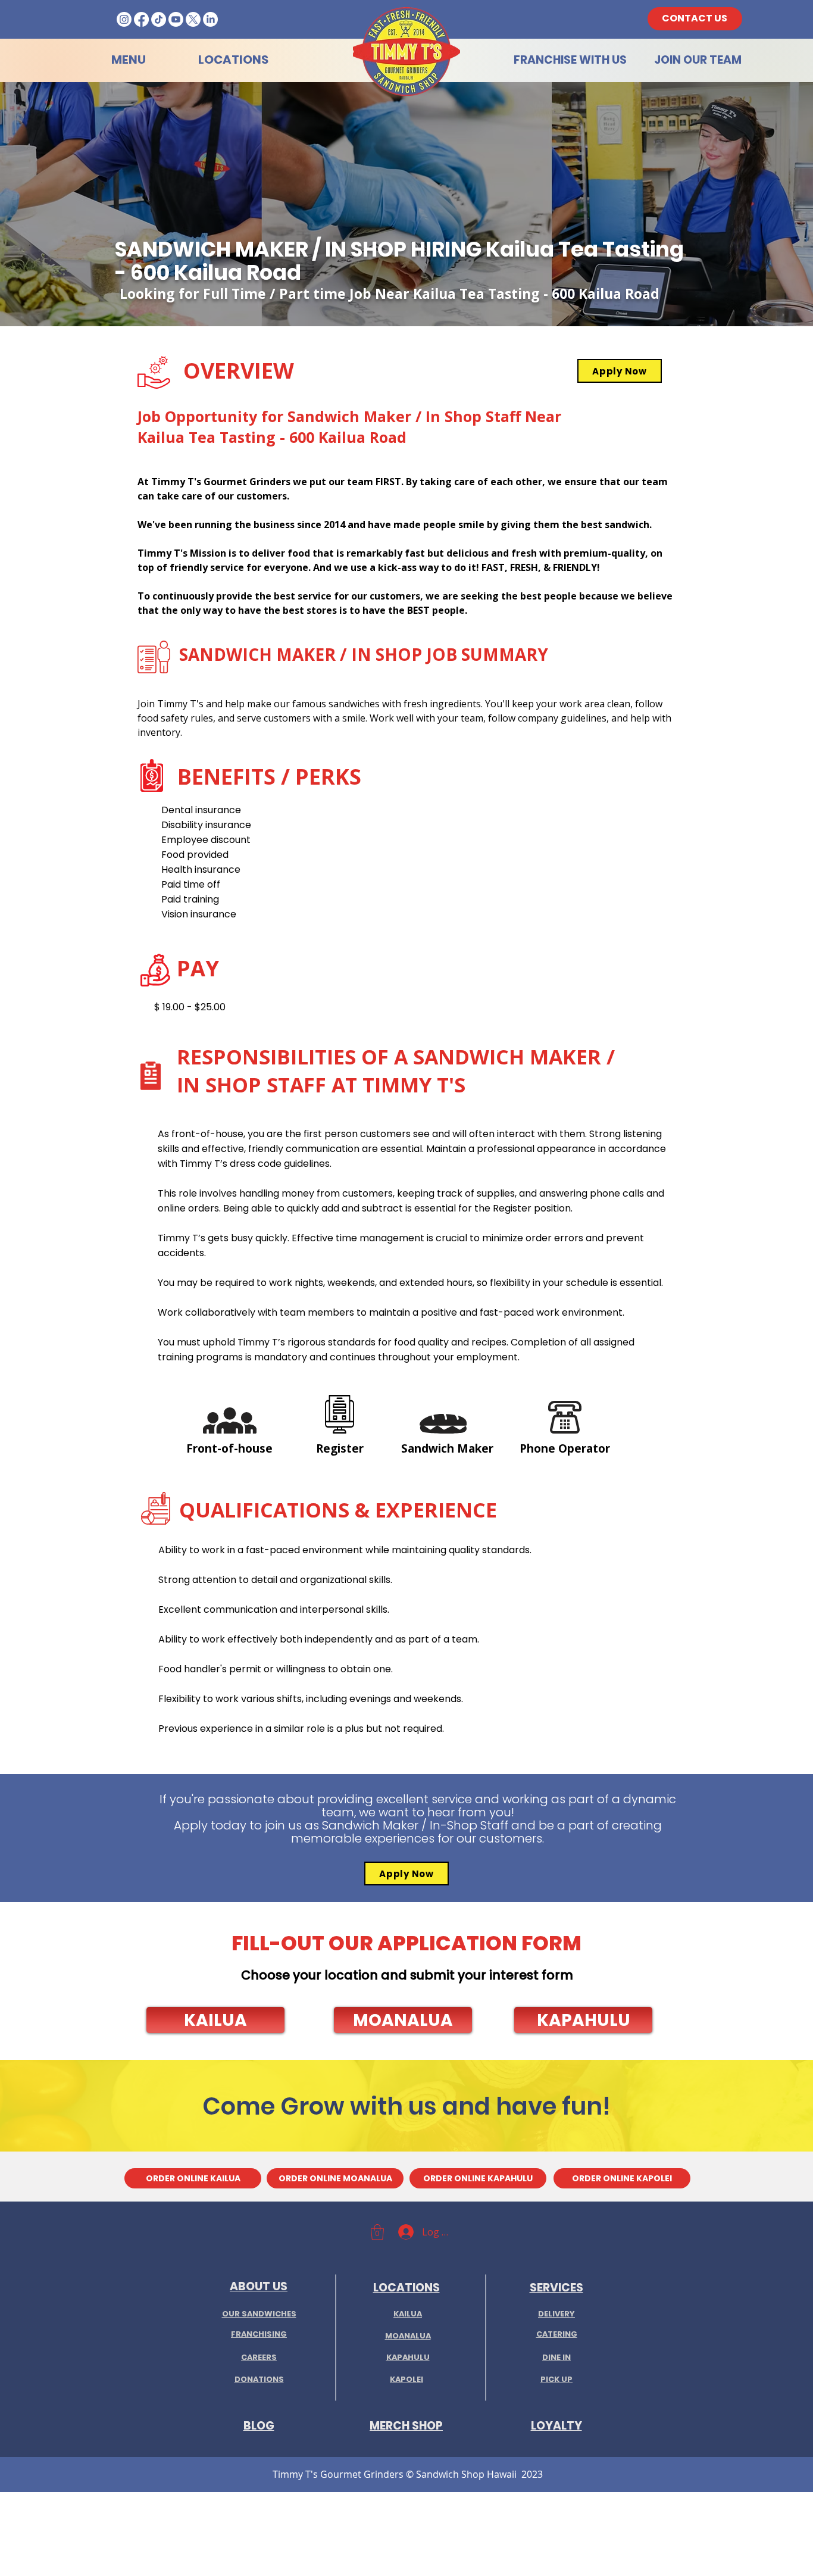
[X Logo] (193, 19)
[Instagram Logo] (124, 19)
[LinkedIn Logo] (210, 19)
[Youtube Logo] (176, 19)
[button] (215, 2020)
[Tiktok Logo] (159, 19)
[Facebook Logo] (141, 19)
